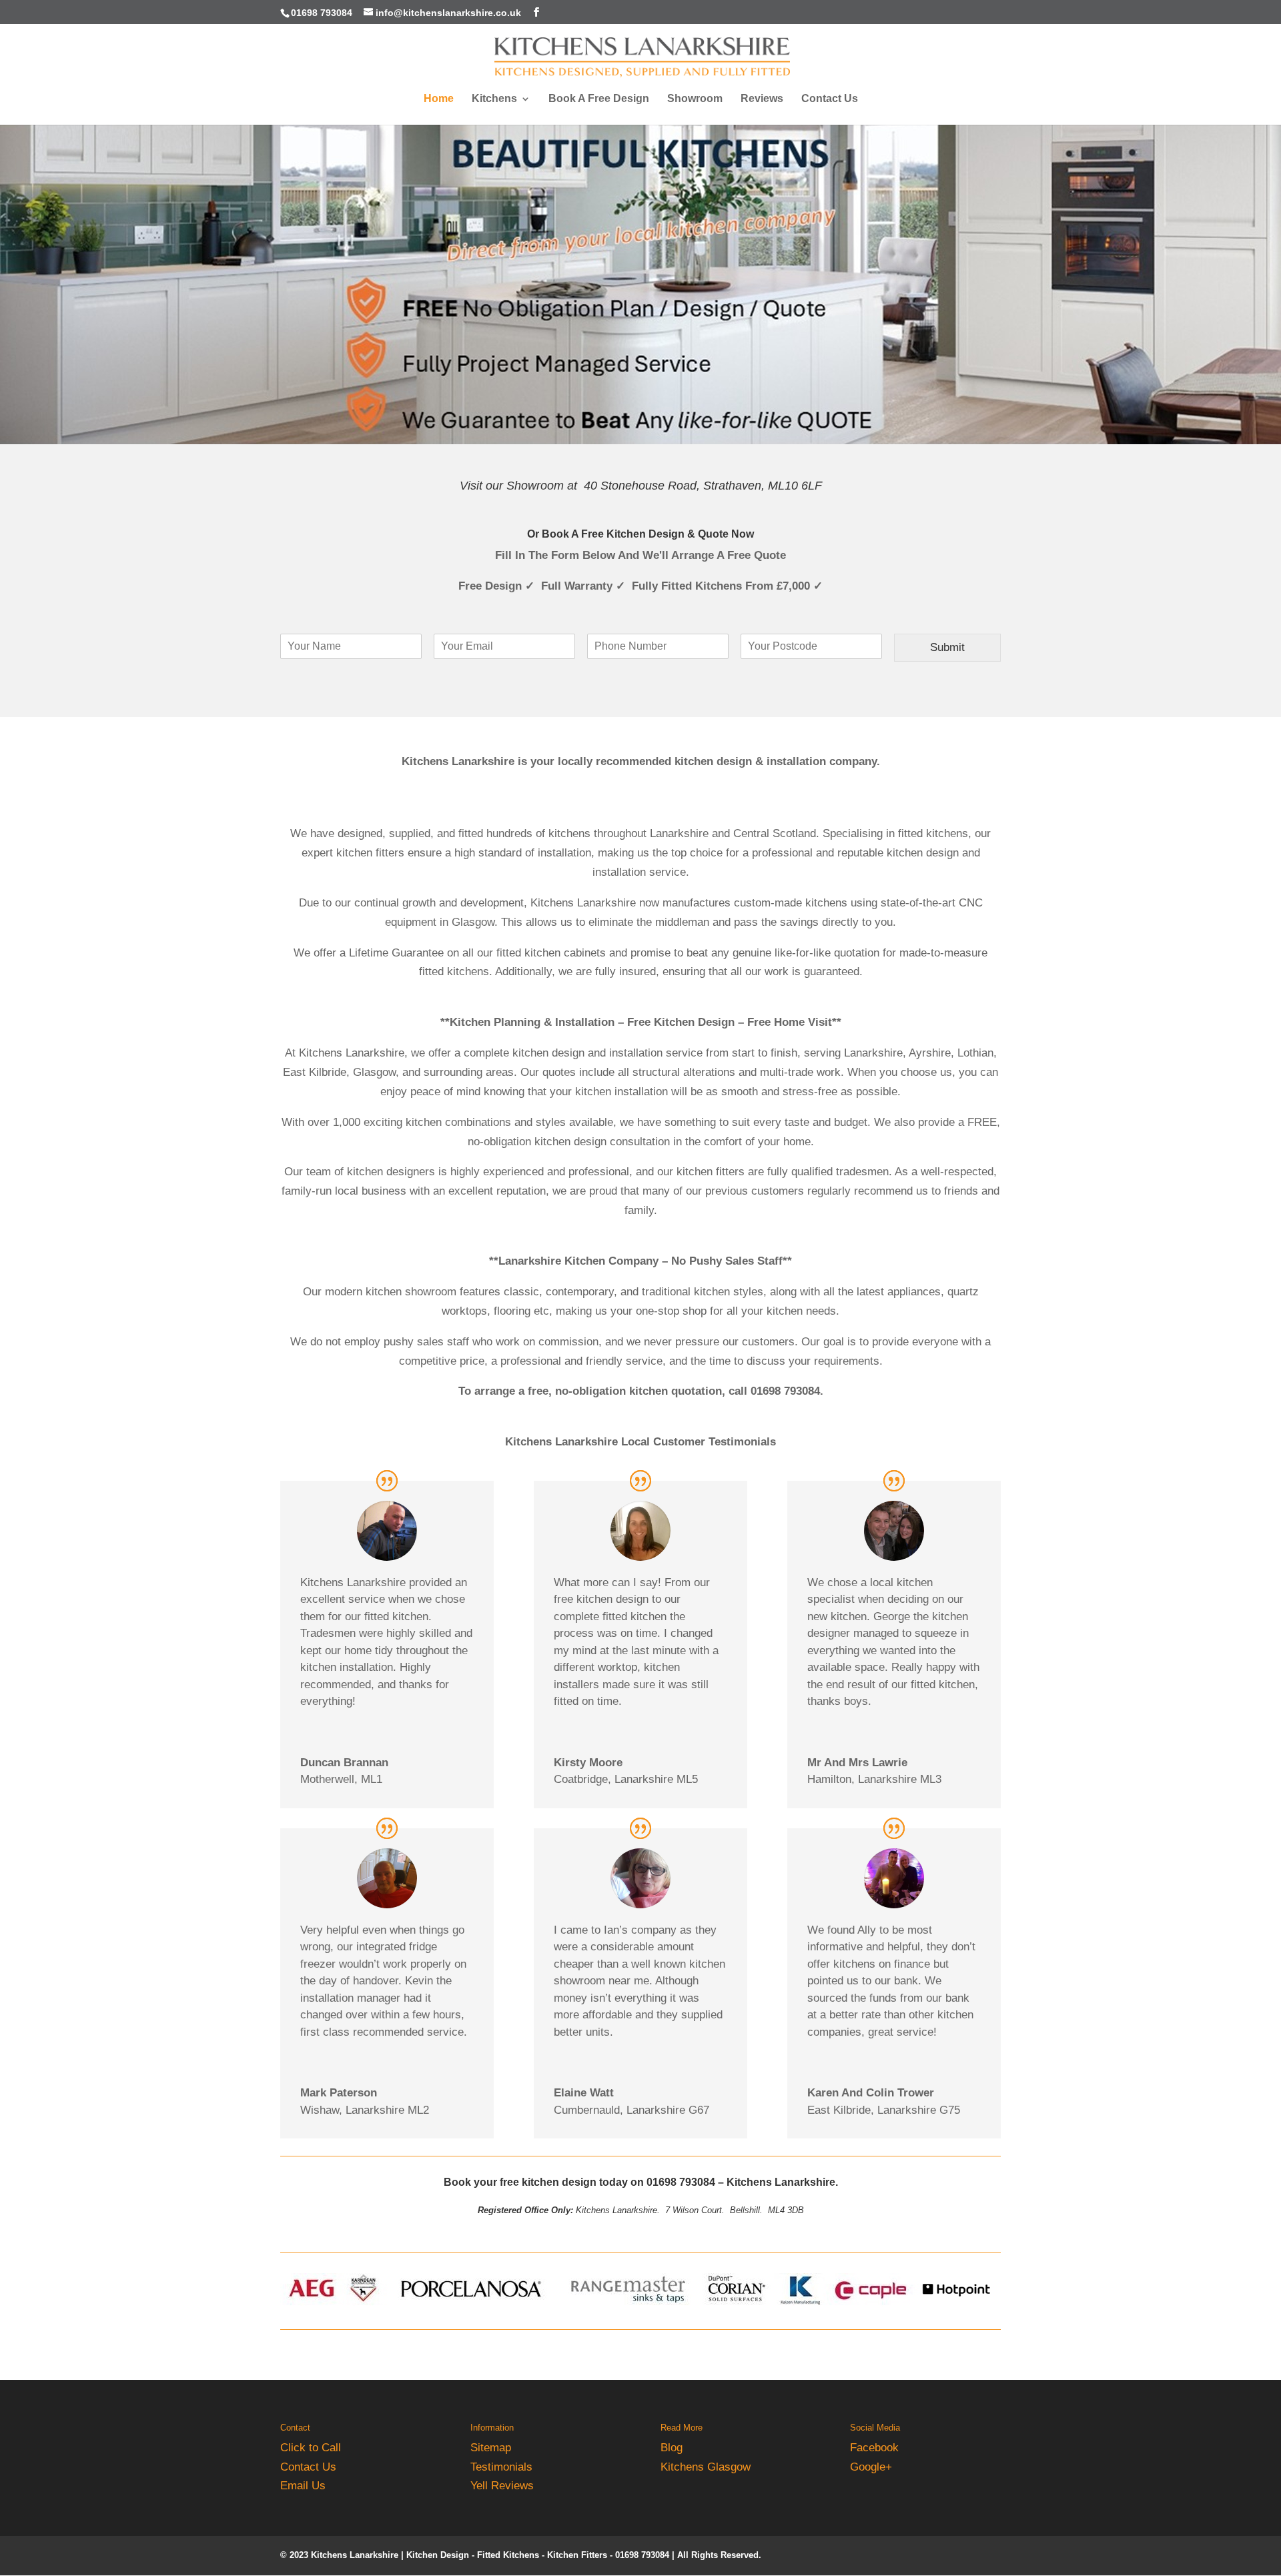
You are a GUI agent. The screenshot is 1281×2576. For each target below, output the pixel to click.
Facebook (874, 2448)
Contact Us (830, 99)
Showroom (695, 99)
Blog (672, 2448)
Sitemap (491, 2448)
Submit (947, 647)
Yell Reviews (502, 2486)
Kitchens (494, 99)
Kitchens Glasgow (706, 2467)
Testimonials (501, 2467)
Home (439, 99)
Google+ (871, 2467)
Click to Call (311, 2448)
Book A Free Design (599, 99)
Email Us (303, 2486)
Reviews (762, 99)
